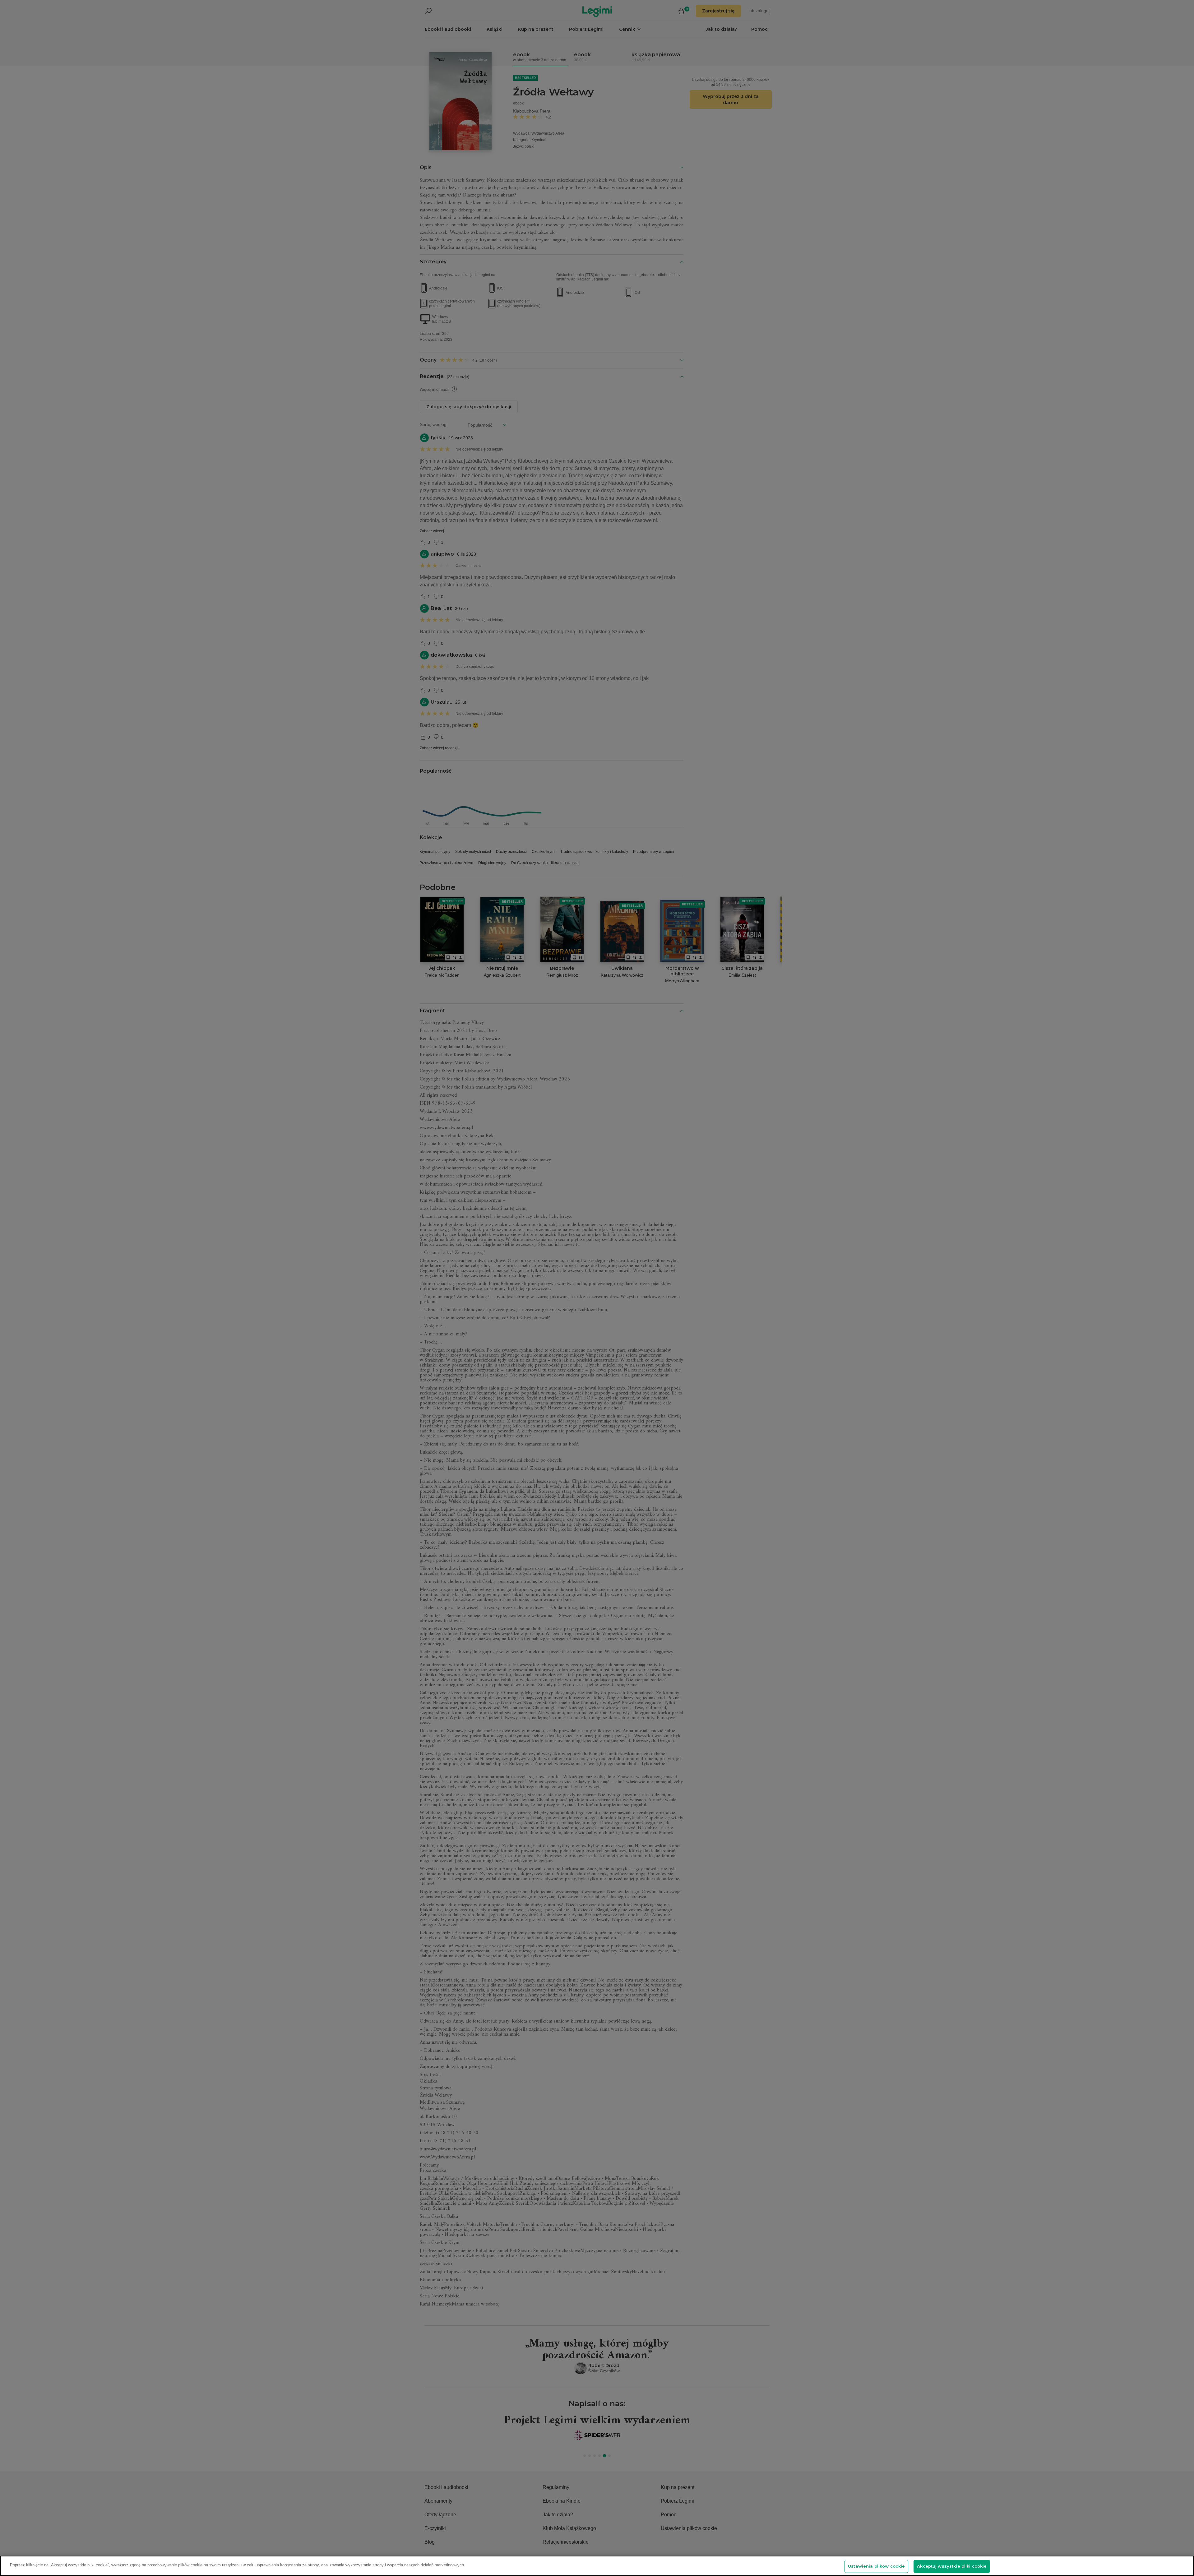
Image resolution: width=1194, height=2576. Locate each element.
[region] (597, 2566)
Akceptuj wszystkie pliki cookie (952, 2566)
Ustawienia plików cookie (876, 2566)
